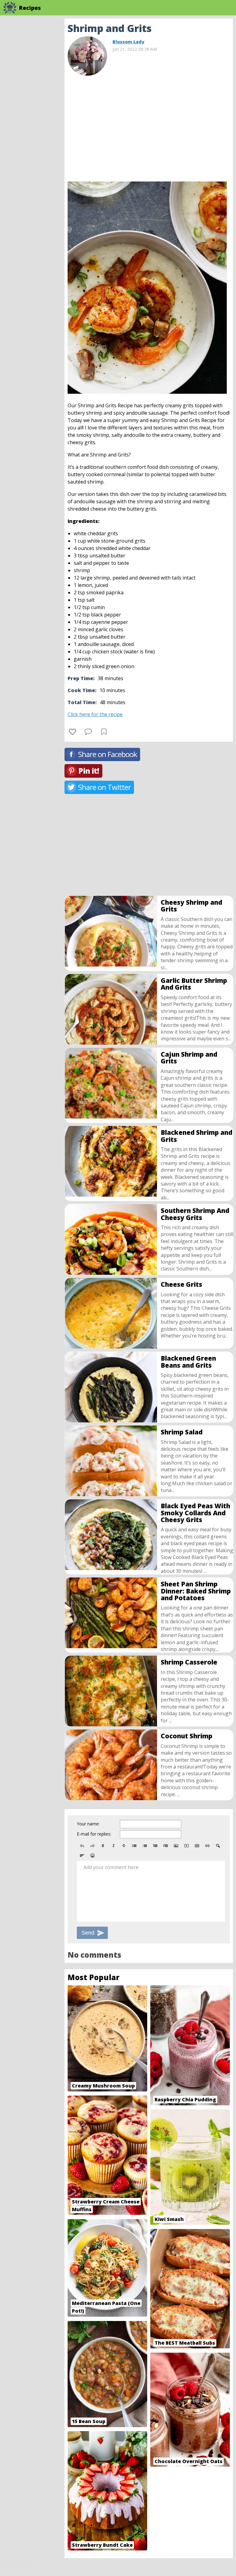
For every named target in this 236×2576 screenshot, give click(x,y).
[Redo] (92, 1846)
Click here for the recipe (95, 714)
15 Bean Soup (89, 2421)
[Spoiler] (218, 1846)
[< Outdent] (155, 1846)
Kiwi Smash (169, 2219)
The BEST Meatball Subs (185, 2343)
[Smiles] (92, 1856)
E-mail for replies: (94, 1834)
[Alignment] (82, 1856)
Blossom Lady (128, 42)
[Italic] (113, 1846)
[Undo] (82, 1846)
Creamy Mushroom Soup (103, 2086)
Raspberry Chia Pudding (185, 2099)
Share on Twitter (104, 787)
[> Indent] (166, 1846)
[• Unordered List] (134, 1846)
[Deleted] (124, 1846)
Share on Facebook (108, 754)
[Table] (197, 1846)
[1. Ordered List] (145, 1846)
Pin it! (89, 771)
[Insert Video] (187, 1846)
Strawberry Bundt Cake (102, 2545)
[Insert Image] (176, 1846)
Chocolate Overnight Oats (189, 2461)
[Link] (207, 1846)
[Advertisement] (149, 126)
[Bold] (103, 1846)
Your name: (88, 1824)
